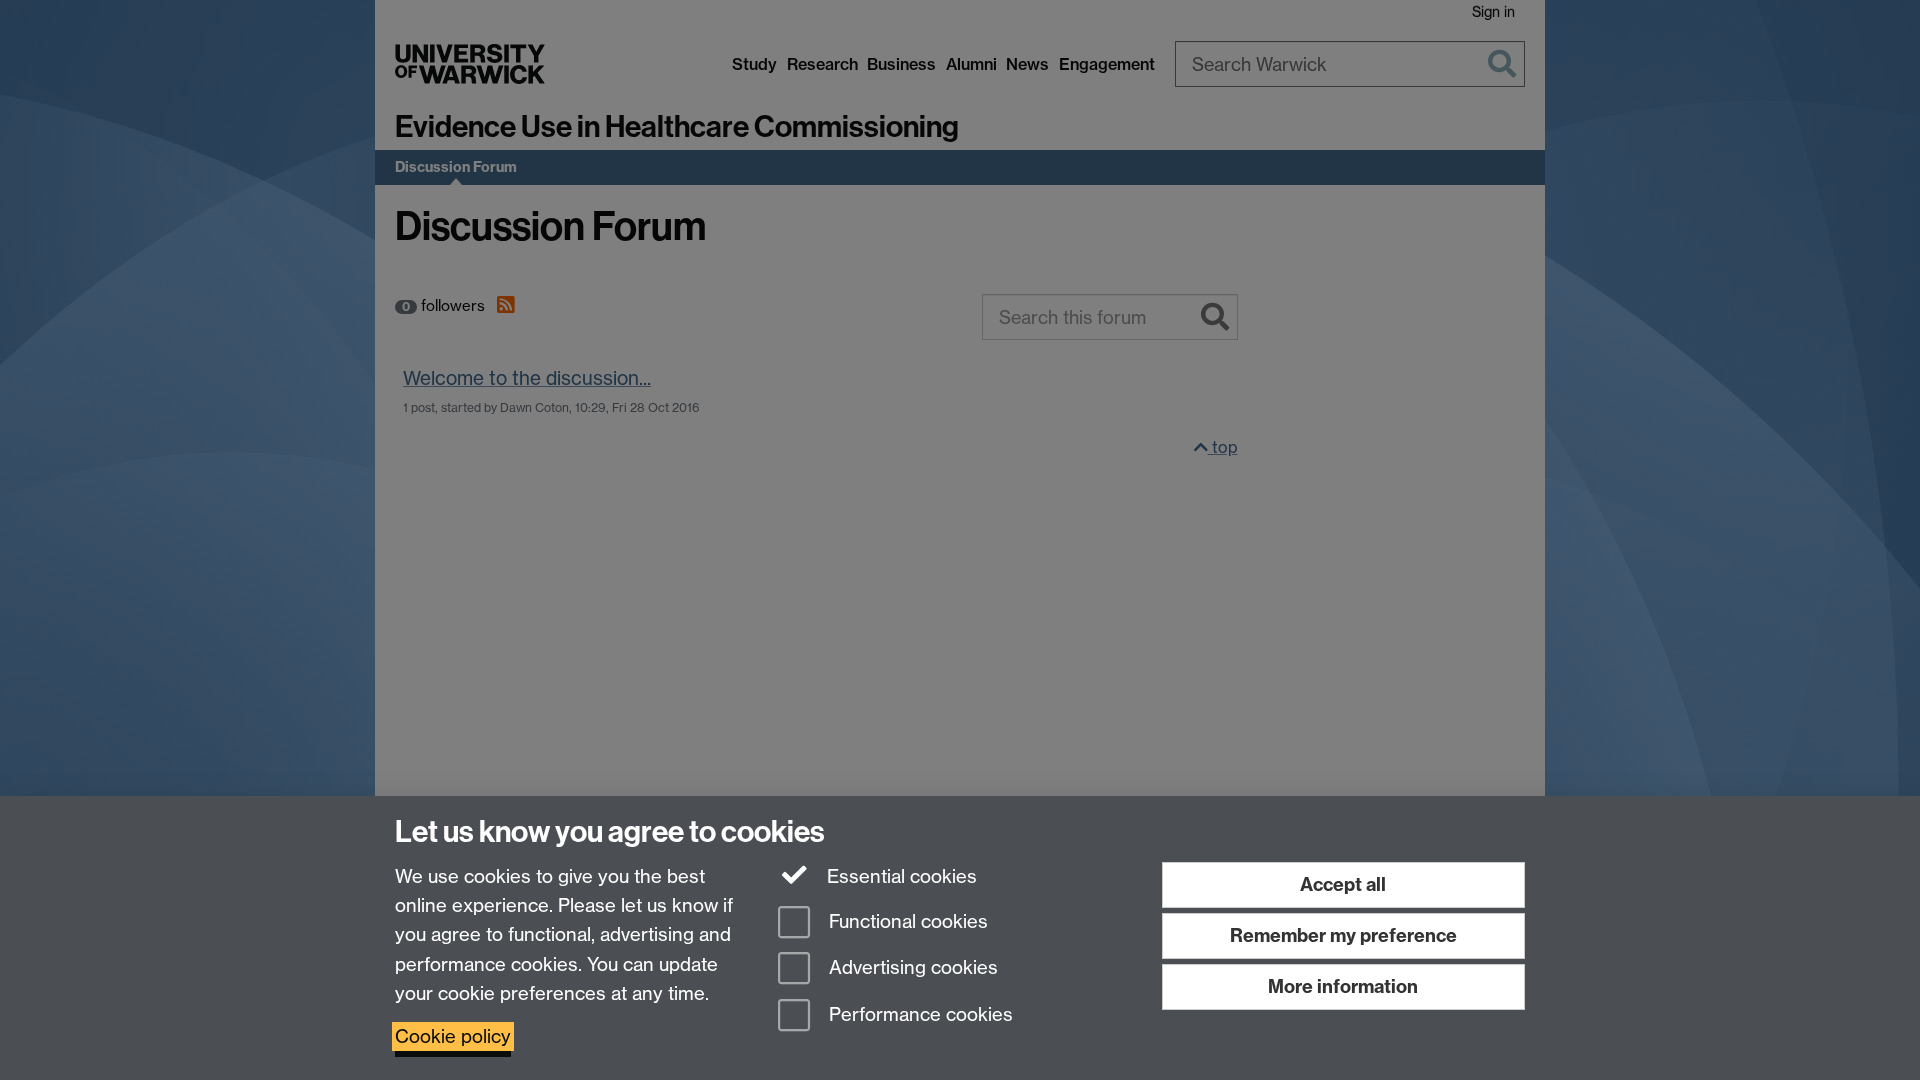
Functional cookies (906, 921)
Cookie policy (453, 1036)
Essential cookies (899, 876)
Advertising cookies (911, 968)
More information (1343, 986)
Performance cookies (918, 1015)
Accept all (1343, 884)
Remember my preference (1343, 935)
